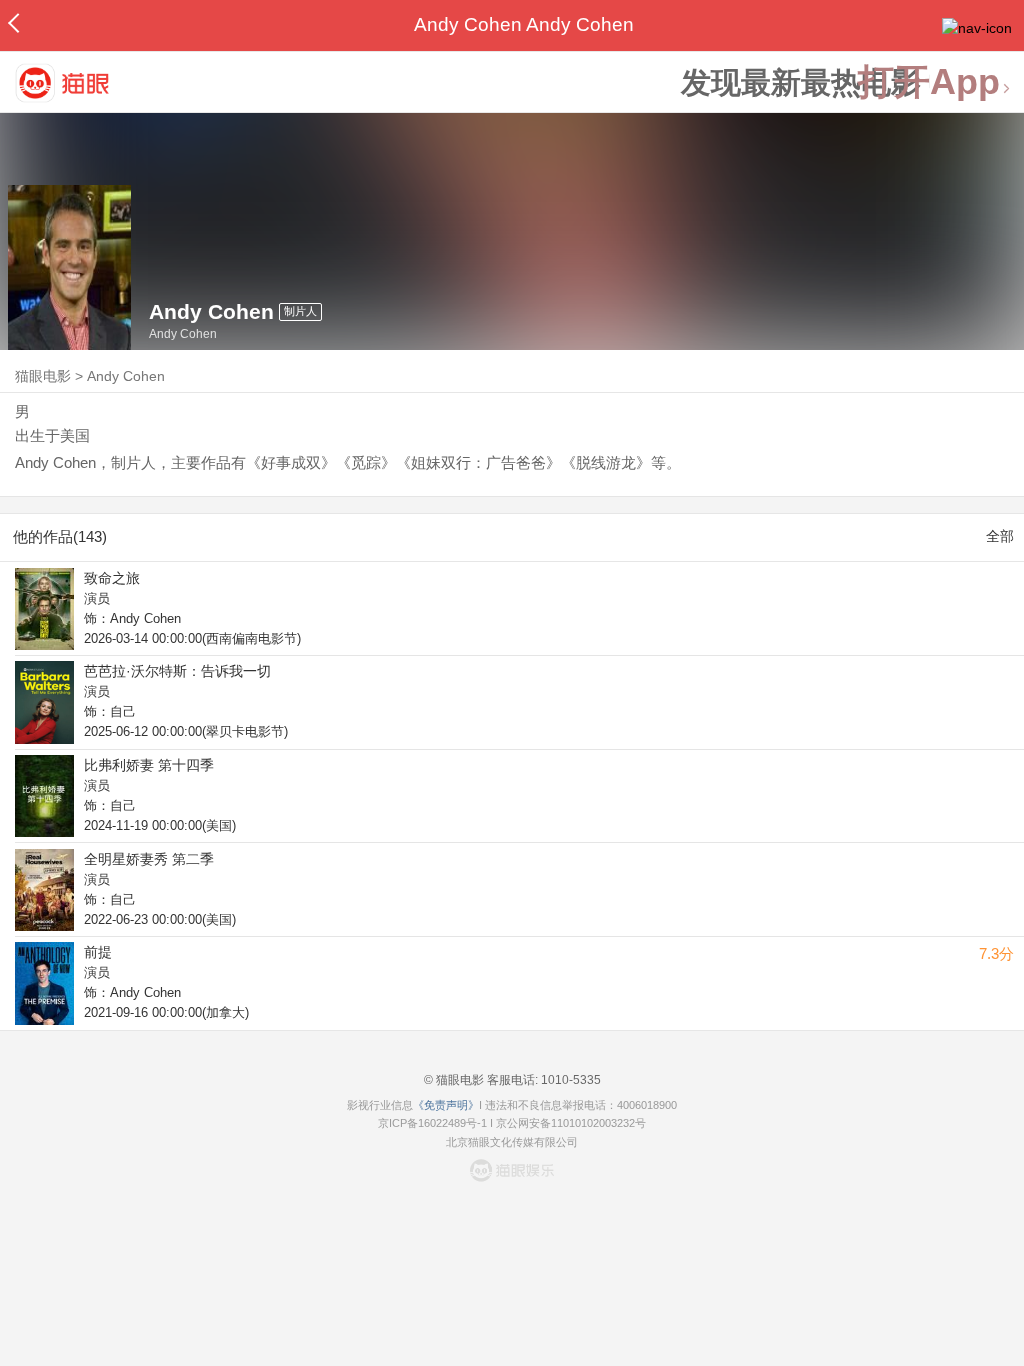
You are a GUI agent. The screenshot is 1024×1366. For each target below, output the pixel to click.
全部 (1000, 536)
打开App (929, 82)
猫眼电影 (43, 376)
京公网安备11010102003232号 (571, 1123)
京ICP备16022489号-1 (432, 1123)
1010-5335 (569, 1080)
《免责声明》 (446, 1105)
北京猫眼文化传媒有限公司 (512, 1142)
